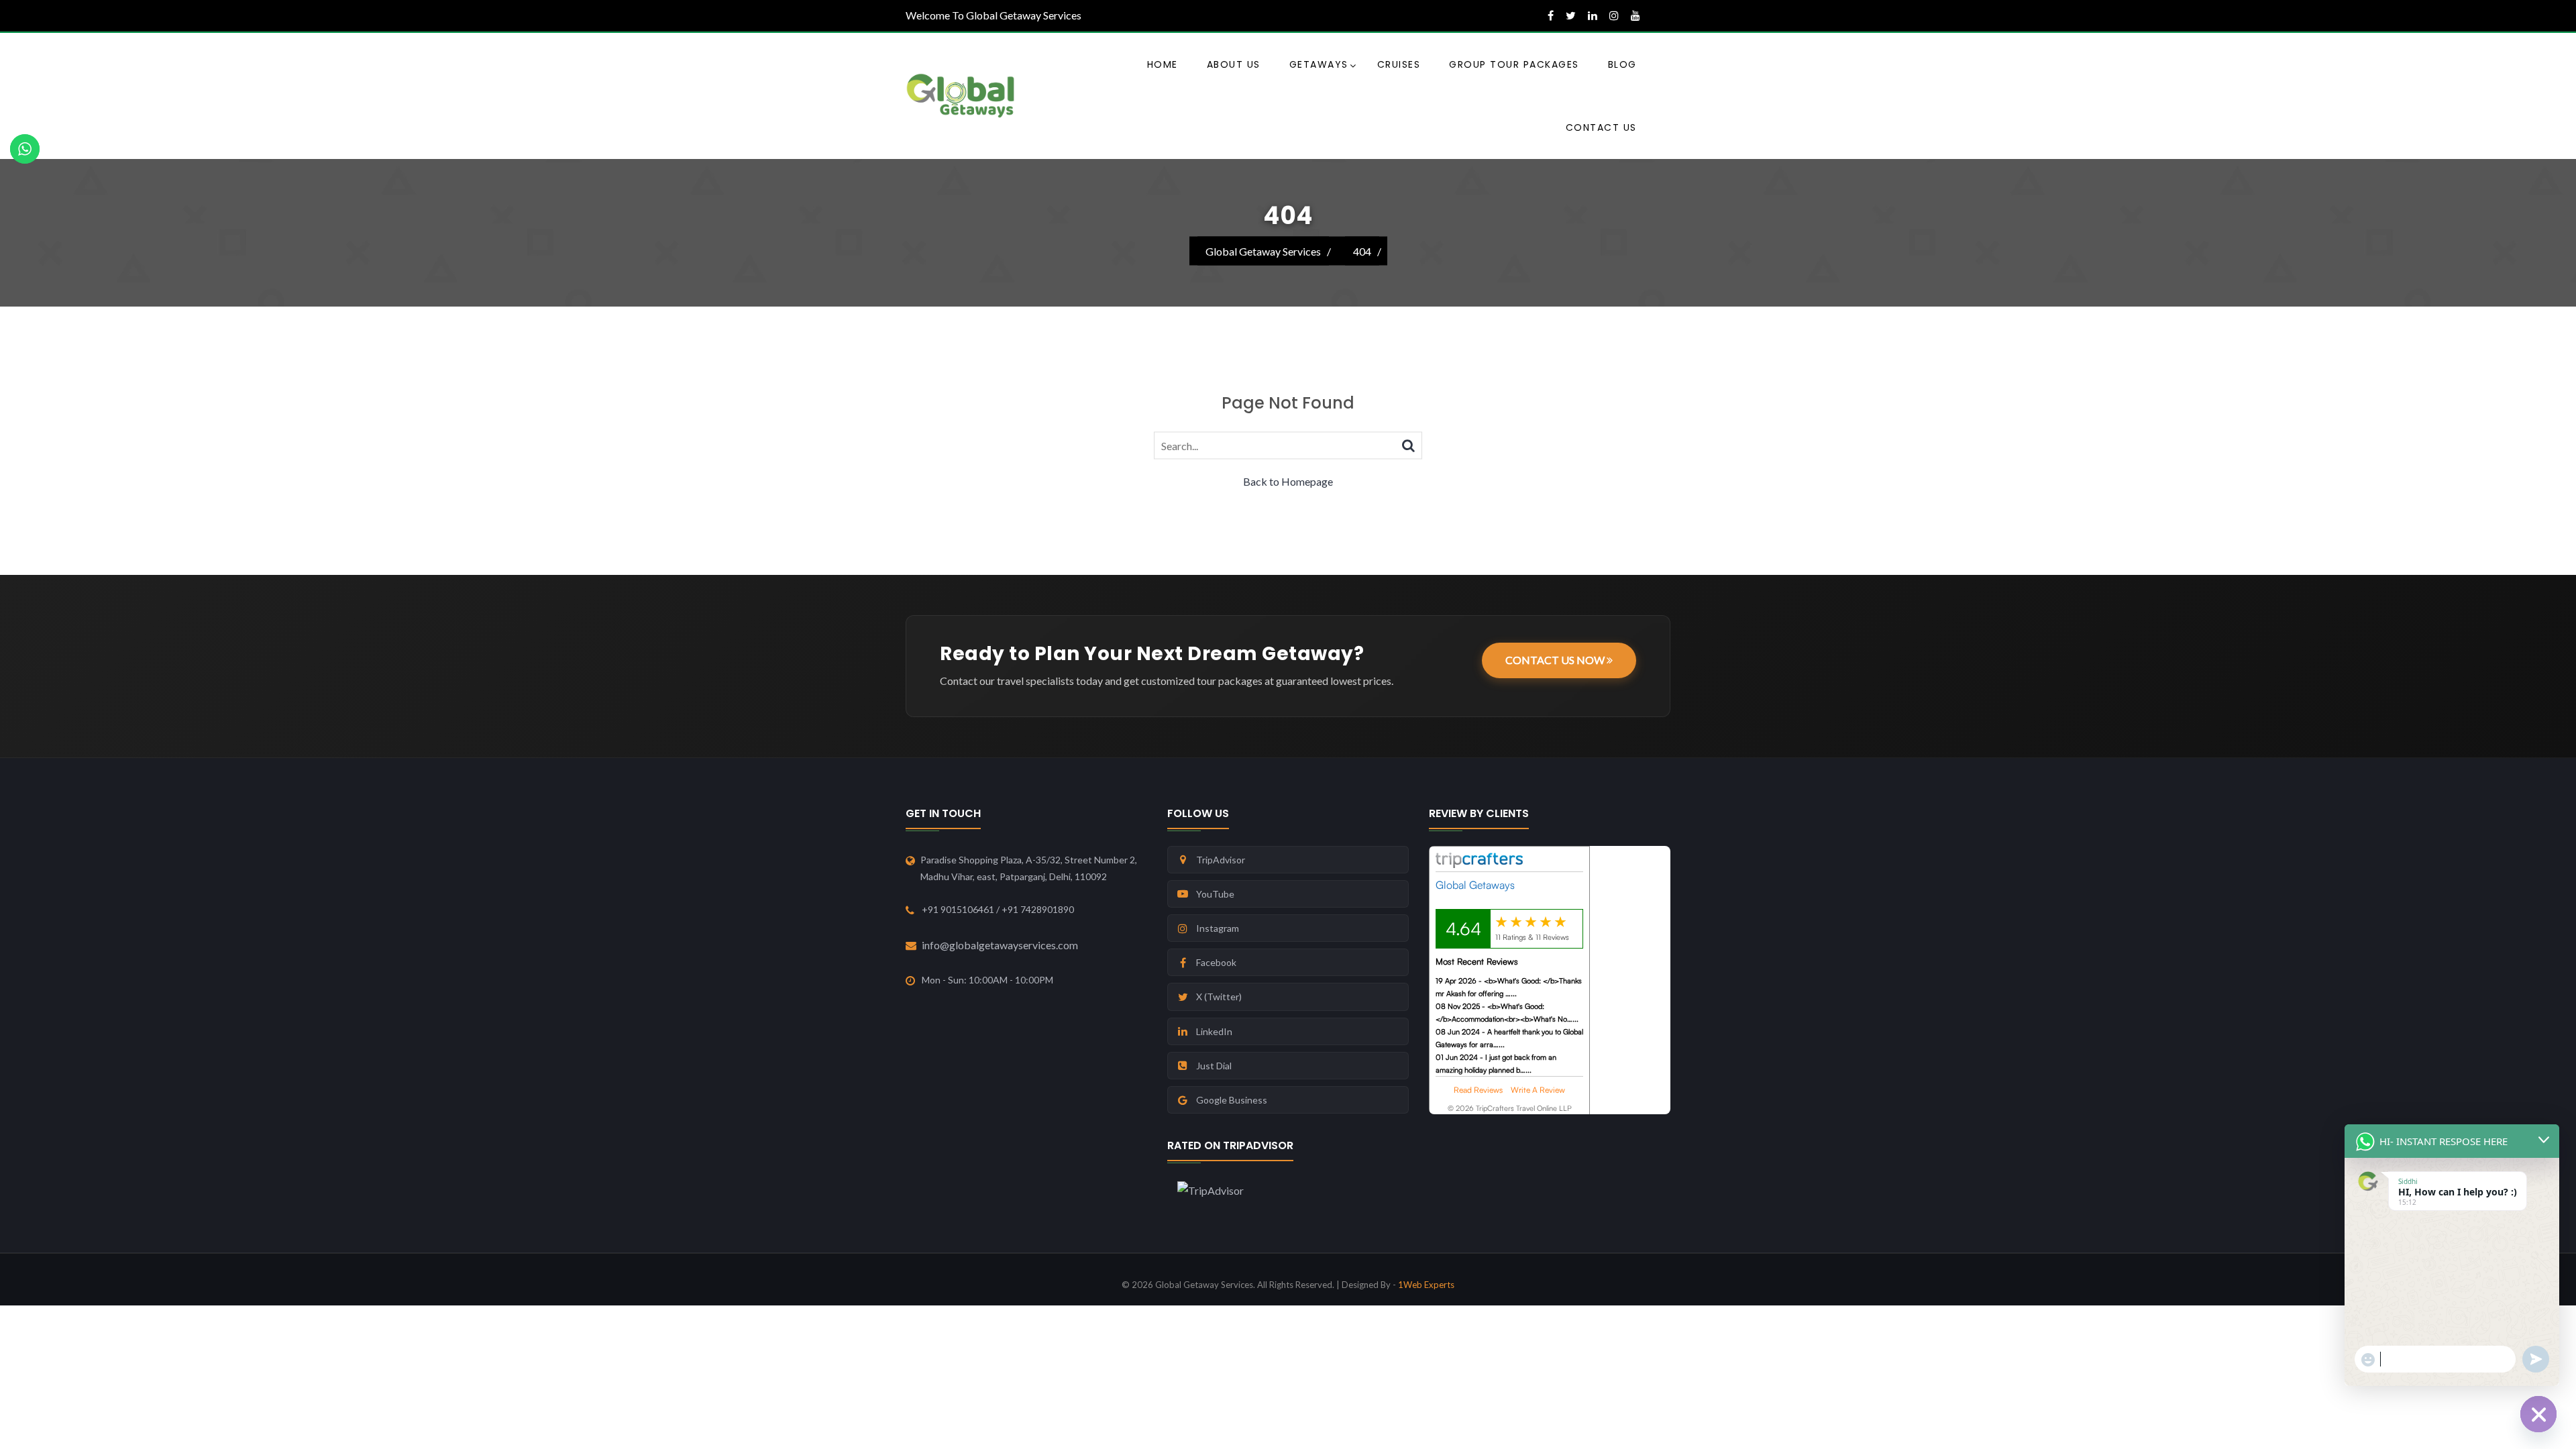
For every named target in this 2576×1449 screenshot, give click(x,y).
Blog (1622, 64)
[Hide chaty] (2538, 1414)
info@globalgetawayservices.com (1000, 945)
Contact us (1601, 127)
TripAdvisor (1221, 860)
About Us (1234, 64)
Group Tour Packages (1514, 64)
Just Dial (1214, 1066)
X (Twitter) (1219, 997)
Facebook (1216, 962)
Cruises (1399, 64)
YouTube (1215, 894)
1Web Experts (1426, 1285)
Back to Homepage (1288, 481)
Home (1163, 64)
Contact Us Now (1556, 660)
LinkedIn (1214, 1031)
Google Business (1232, 1100)
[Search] (1408, 445)
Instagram (1218, 928)
